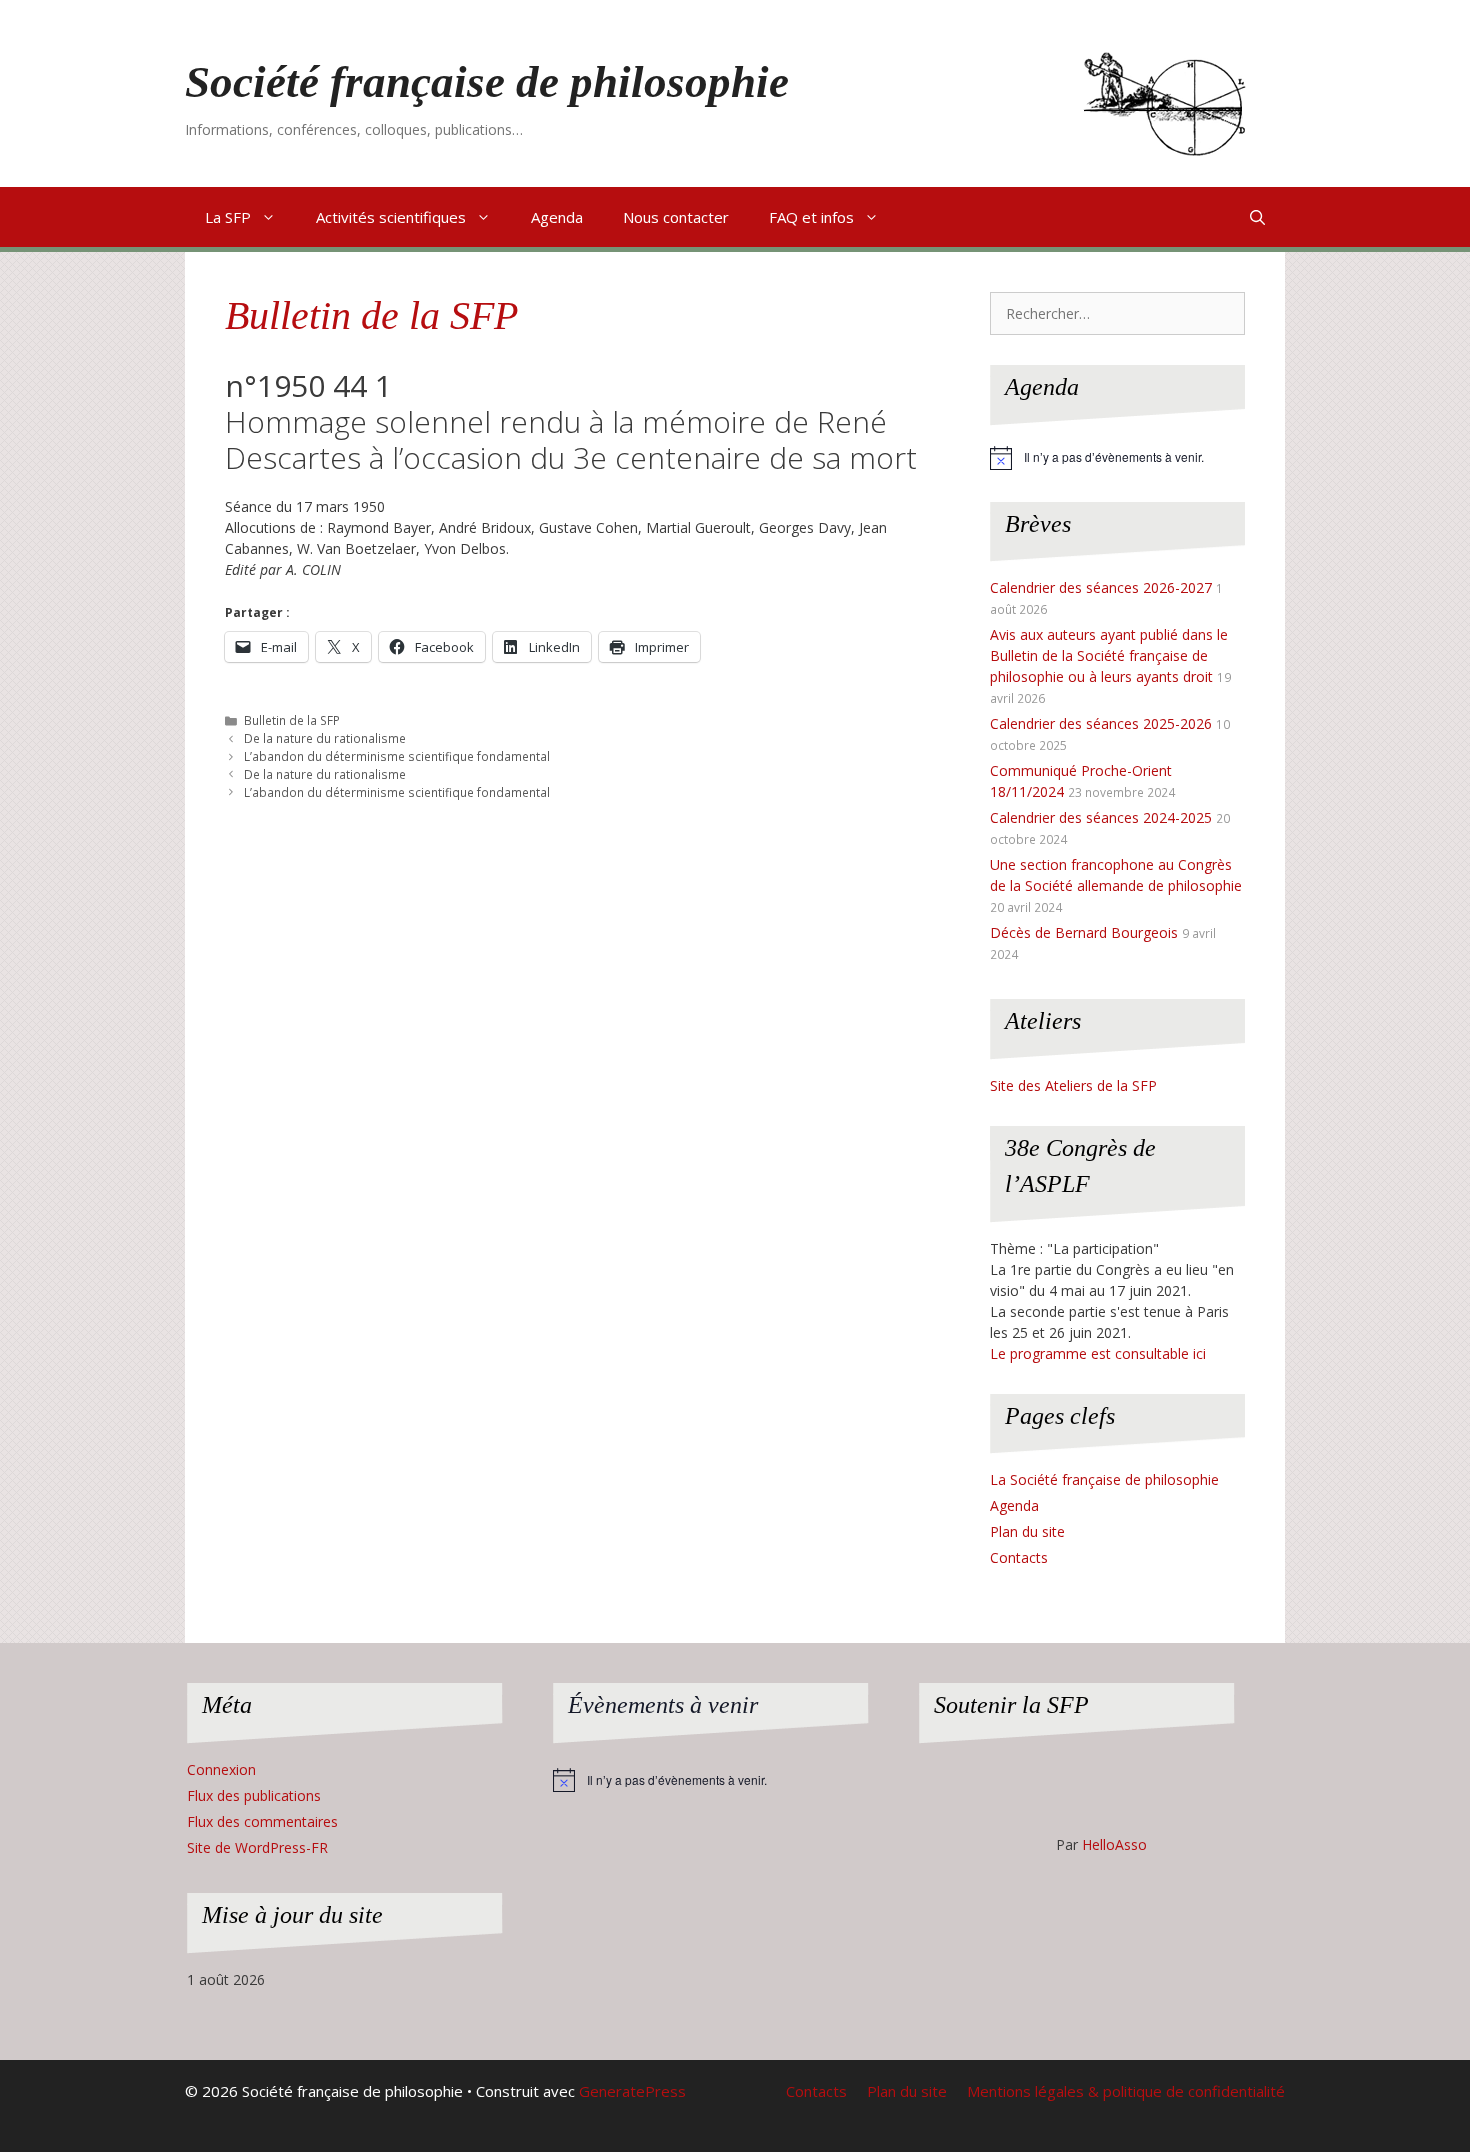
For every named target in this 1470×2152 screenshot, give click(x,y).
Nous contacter (676, 217)
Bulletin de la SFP (371, 315)
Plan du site (1027, 1531)
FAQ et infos (811, 217)
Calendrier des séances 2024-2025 (1101, 817)
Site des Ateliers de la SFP (1073, 1085)
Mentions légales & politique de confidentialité (1126, 2091)
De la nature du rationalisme (325, 738)
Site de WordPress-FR (257, 1847)
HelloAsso (1114, 1844)
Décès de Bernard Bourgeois (1084, 932)
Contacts (1019, 1557)
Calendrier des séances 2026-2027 (1101, 587)
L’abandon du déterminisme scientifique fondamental (397, 756)
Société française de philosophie (487, 82)
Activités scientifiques (391, 217)
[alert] (1117, 458)
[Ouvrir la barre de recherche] (1257, 217)
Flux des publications (254, 1795)
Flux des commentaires (262, 1821)
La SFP (228, 217)
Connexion (221, 1769)
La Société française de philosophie (1104, 1479)
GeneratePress (632, 2091)
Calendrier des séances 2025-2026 (1101, 723)
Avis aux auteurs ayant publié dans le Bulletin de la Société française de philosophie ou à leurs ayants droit (1109, 655)
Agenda (557, 217)
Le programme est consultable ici (1098, 1353)
